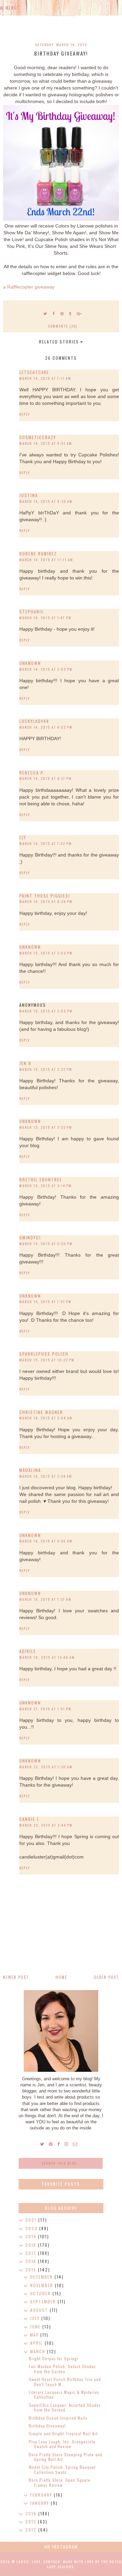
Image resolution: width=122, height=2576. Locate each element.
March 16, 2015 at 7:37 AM (45, 1599)
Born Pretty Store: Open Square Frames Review (60, 2482)
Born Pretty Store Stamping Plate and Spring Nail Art (66, 2457)
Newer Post (16, 1977)
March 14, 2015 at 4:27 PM (46, 778)
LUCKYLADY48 (34, 721)
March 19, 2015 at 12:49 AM (47, 1657)
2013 (32, 2522)
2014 (32, 2513)
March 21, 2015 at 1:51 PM (45, 1709)
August (40, 2310)
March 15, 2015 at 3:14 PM (46, 1186)
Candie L (29, 1819)
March (39, 2351)
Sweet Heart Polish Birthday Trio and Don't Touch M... (65, 2382)
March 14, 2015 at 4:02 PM (46, 727)
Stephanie (32, 612)
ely (23, 837)
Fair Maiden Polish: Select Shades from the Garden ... (62, 2369)
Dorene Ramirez (38, 554)
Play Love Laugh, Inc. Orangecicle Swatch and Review (62, 2444)
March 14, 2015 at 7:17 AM (45, 378)
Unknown (30, 663)
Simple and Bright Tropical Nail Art (63, 2433)
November (43, 2285)
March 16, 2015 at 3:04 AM (46, 1418)
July (36, 2318)
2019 (32, 2236)
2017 (32, 2253)
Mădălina (30, 1470)
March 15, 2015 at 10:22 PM (47, 1360)
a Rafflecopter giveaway (29, 287)
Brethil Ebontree (41, 1179)
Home (62, 1977)
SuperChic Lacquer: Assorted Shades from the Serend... (65, 2407)
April (37, 2343)
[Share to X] (45, 313)
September (44, 2302)
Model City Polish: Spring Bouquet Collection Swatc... (62, 2469)
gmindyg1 (30, 1237)
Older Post (106, 1977)
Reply (25, 414)
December (42, 2277)
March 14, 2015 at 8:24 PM (46, 901)
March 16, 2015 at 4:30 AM (46, 1541)
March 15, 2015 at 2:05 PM (46, 1011)
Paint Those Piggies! (45, 896)
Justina (29, 495)
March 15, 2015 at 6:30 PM (46, 1244)
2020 (32, 2228)
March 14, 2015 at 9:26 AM (46, 501)
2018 (32, 2245)
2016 (32, 2261)
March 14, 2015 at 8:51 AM (46, 443)
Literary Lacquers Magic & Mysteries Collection (64, 2394)
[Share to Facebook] (54, 313)
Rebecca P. (32, 773)
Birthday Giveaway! (47, 2426)
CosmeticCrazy (38, 437)
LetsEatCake (34, 372)
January (40, 2503)
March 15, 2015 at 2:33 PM (46, 1127)
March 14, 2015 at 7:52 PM (46, 843)
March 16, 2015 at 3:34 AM (46, 1476)
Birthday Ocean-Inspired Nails (58, 2418)
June (36, 2327)
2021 (32, 2220)
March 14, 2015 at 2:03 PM (46, 669)
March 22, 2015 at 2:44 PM (46, 1825)
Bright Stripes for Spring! (54, 2358)
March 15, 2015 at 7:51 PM (45, 1302)
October (41, 2293)
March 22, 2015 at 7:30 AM (46, 1767)
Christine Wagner (41, 1412)
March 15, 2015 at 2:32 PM (46, 1069)
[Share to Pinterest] (62, 313)
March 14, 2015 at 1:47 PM (45, 618)
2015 (32, 2270)
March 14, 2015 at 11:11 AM (46, 560)
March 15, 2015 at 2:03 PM (46, 953)
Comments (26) (63, 326)
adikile (28, 1651)
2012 (32, 2530)
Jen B (25, 1063)
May (35, 2335)
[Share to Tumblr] (70, 313)
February (42, 2495)
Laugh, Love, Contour (38, 2562)
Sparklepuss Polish (44, 1354)
